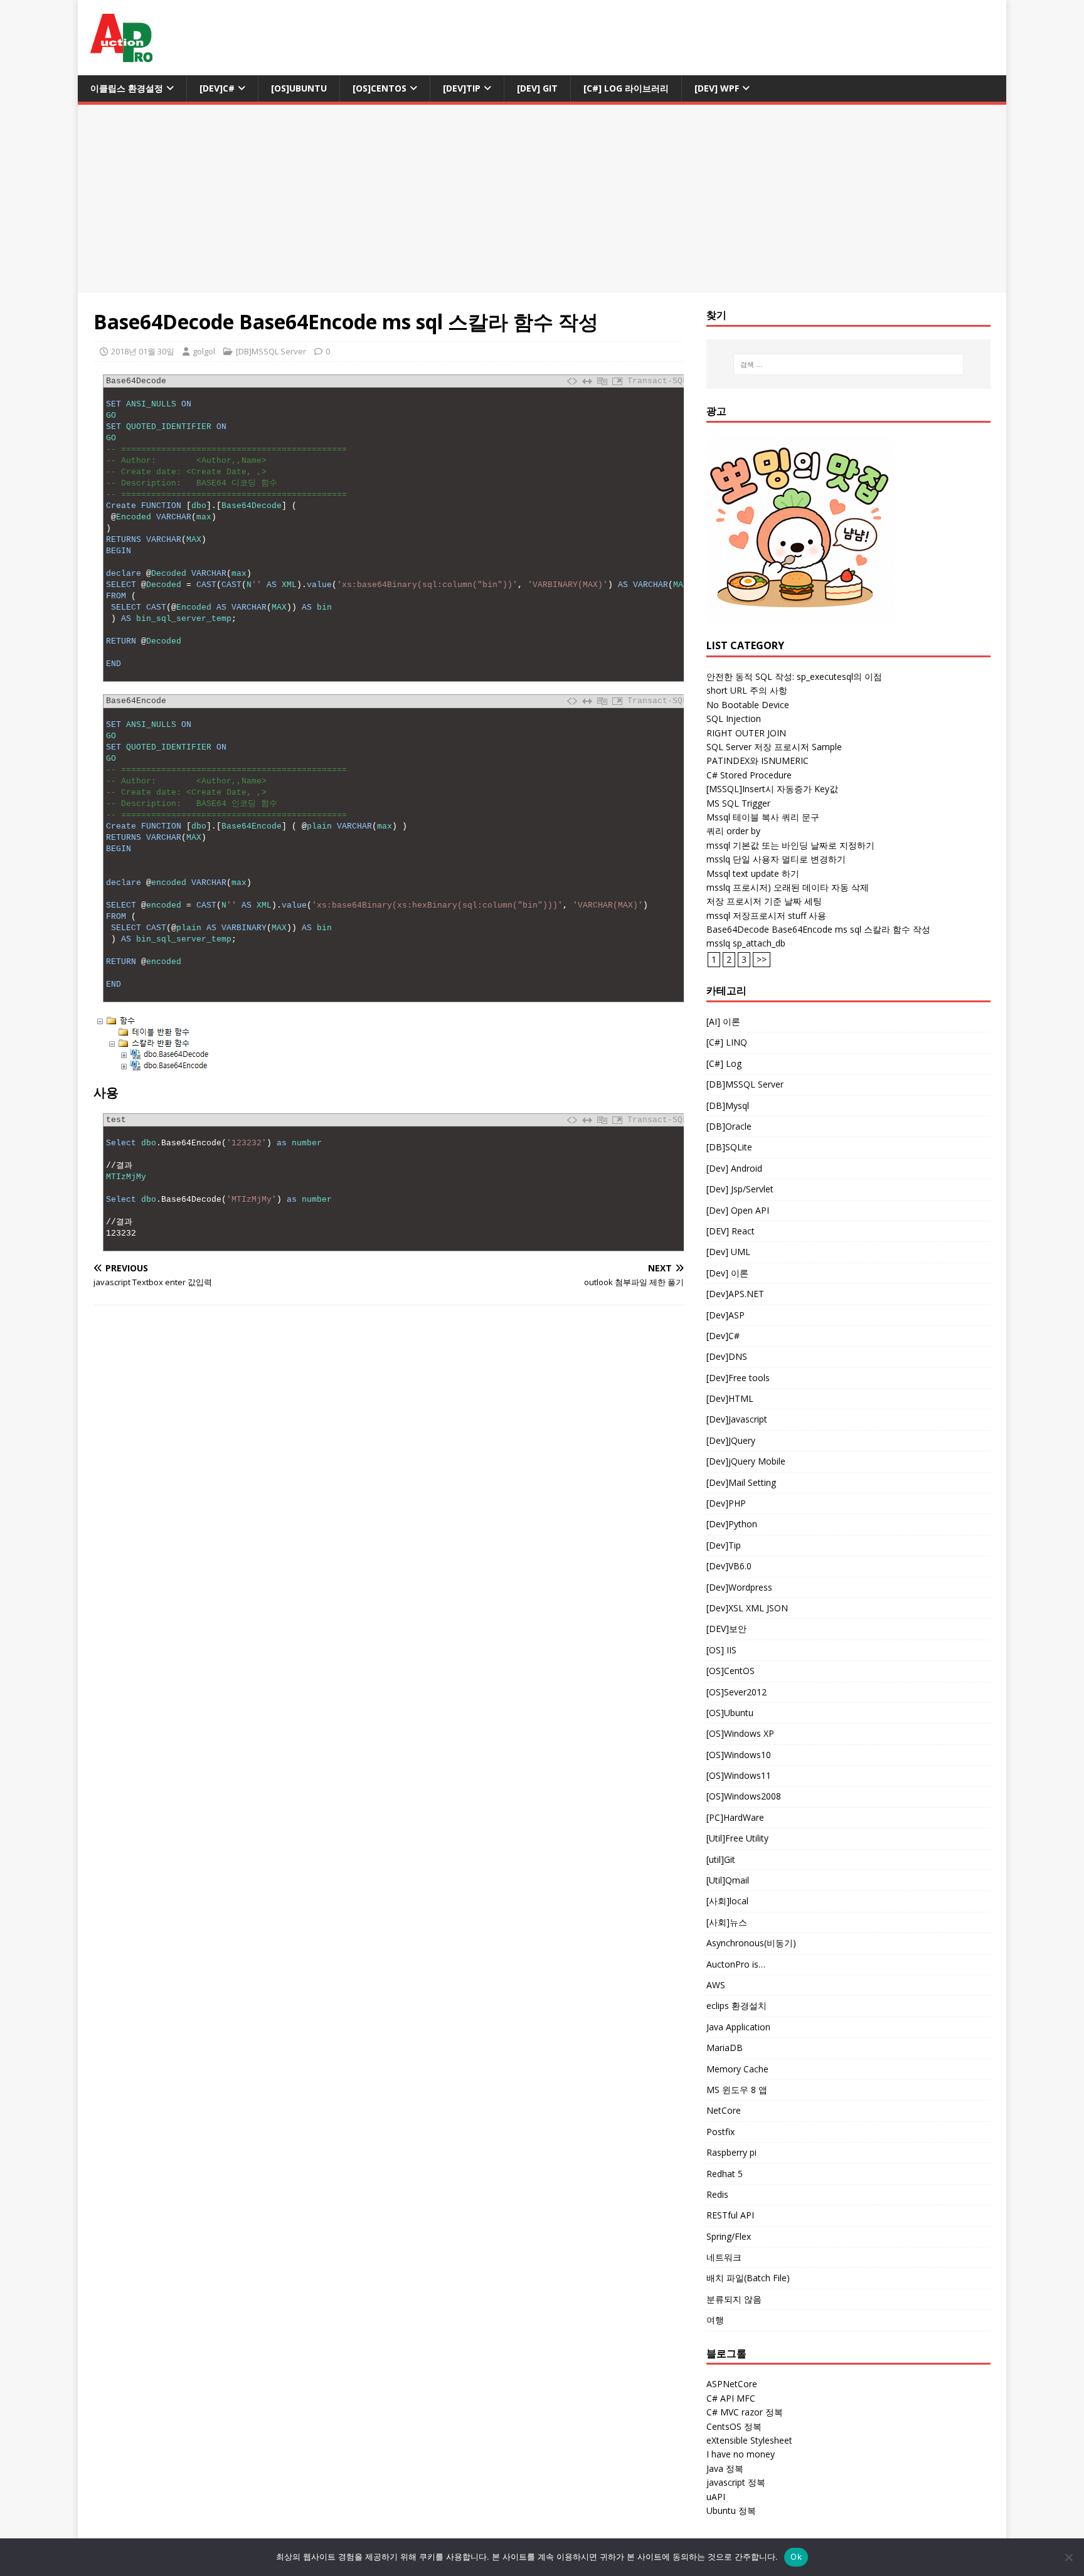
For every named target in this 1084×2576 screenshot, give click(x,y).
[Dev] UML (728, 1252)
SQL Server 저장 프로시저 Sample (774, 747)
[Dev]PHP (726, 1503)
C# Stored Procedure (749, 775)
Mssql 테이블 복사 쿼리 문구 (763, 817)
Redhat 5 (725, 2174)
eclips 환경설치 (736, 2006)
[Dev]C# (217, 88)
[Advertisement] (542, 199)
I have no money (741, 2454)
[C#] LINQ (727, 1042)
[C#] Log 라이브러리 (626, 88)
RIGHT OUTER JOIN (746, 733)
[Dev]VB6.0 (729, 1566)
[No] (1068, 2557)
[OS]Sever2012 (736, 1692)
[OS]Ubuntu (299, 88)
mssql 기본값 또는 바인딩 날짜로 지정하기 (790, 845)
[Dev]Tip (462, 88)
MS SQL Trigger (738, 803)
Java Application (738, 2027)
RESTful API (730, 2215)
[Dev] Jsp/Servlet (740, 1189)
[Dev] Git (537, 88)
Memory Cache (737, 2069)
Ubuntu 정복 (731, 2510)
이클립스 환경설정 (127, 88)
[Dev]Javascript (737, 1419)
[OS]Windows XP (740, 1733)
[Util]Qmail (728, 1880)
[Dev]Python (732, 1524)
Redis (717, 2194)
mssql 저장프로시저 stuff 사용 (766, 915)
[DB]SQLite (729, 1147)
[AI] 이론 (723, 1021)
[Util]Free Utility (737, 1838)
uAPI (716, 2497)
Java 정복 (725, 2468)
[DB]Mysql (728, 1105)
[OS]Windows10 (739, 1755)
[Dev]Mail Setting (741, 1482)
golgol (204, 351)
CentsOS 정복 (734, 2426)
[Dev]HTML (730, 1398)
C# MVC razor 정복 (745, 2412)
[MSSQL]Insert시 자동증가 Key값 (772, 789)
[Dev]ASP (725, 1315)
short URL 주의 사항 (747, 690)
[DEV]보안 (726, 1629)
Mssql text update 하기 (753, 873)
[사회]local (727, 1901)
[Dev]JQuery (731, 1440)
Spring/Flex (729, 2236)
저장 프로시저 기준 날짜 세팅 (764, 901)
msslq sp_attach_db (746, 943)
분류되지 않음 (734, 2299)
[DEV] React (731, 1231)
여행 (715, 2320)
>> (762, 959)
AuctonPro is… (736, 1964)
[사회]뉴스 (727, 1922)
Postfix (720, 2132)
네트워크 (724, 2257)
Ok (796, 2557)
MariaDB (725, 2048)
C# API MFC (731, 2398)
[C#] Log (724, 1063)
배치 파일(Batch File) (748, 2278)
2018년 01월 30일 (143, 351)
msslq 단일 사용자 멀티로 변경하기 (776, 859)
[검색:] (848, 364)
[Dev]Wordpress (739, 1587)
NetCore (724, 2110)
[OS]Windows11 (739, 1775)
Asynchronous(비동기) (751, 1943)
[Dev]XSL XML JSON (747, 1608)
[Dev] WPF (717, 88)
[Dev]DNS (727, 1356)
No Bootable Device (748, 705)
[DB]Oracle (729, 1126)
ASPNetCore (732, 2384)
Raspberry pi (731, 2152)
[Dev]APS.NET (735, 1294)
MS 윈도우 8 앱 (737, 2090)
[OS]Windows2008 (744, 1796)
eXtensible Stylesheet (749, 2440)
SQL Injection (734, 718)
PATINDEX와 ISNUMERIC (757, 761)
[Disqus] (389, 1478)
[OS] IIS (721, 1650)
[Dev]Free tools (738, 1378)
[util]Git (721, 1859)
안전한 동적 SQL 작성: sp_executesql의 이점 (794, 676)
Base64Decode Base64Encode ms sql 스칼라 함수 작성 (818, 929)
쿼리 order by (733, 831)
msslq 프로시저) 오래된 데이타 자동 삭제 (788, 887)
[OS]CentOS (380, 88)
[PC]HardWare (735, 1817)
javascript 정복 (736, 2482)
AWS (716, 1985)
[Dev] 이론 (727, 1273)
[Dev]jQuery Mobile (746, 1461)
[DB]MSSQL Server (271, 351)
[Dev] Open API (738, 1210)
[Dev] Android (734, 1168)
